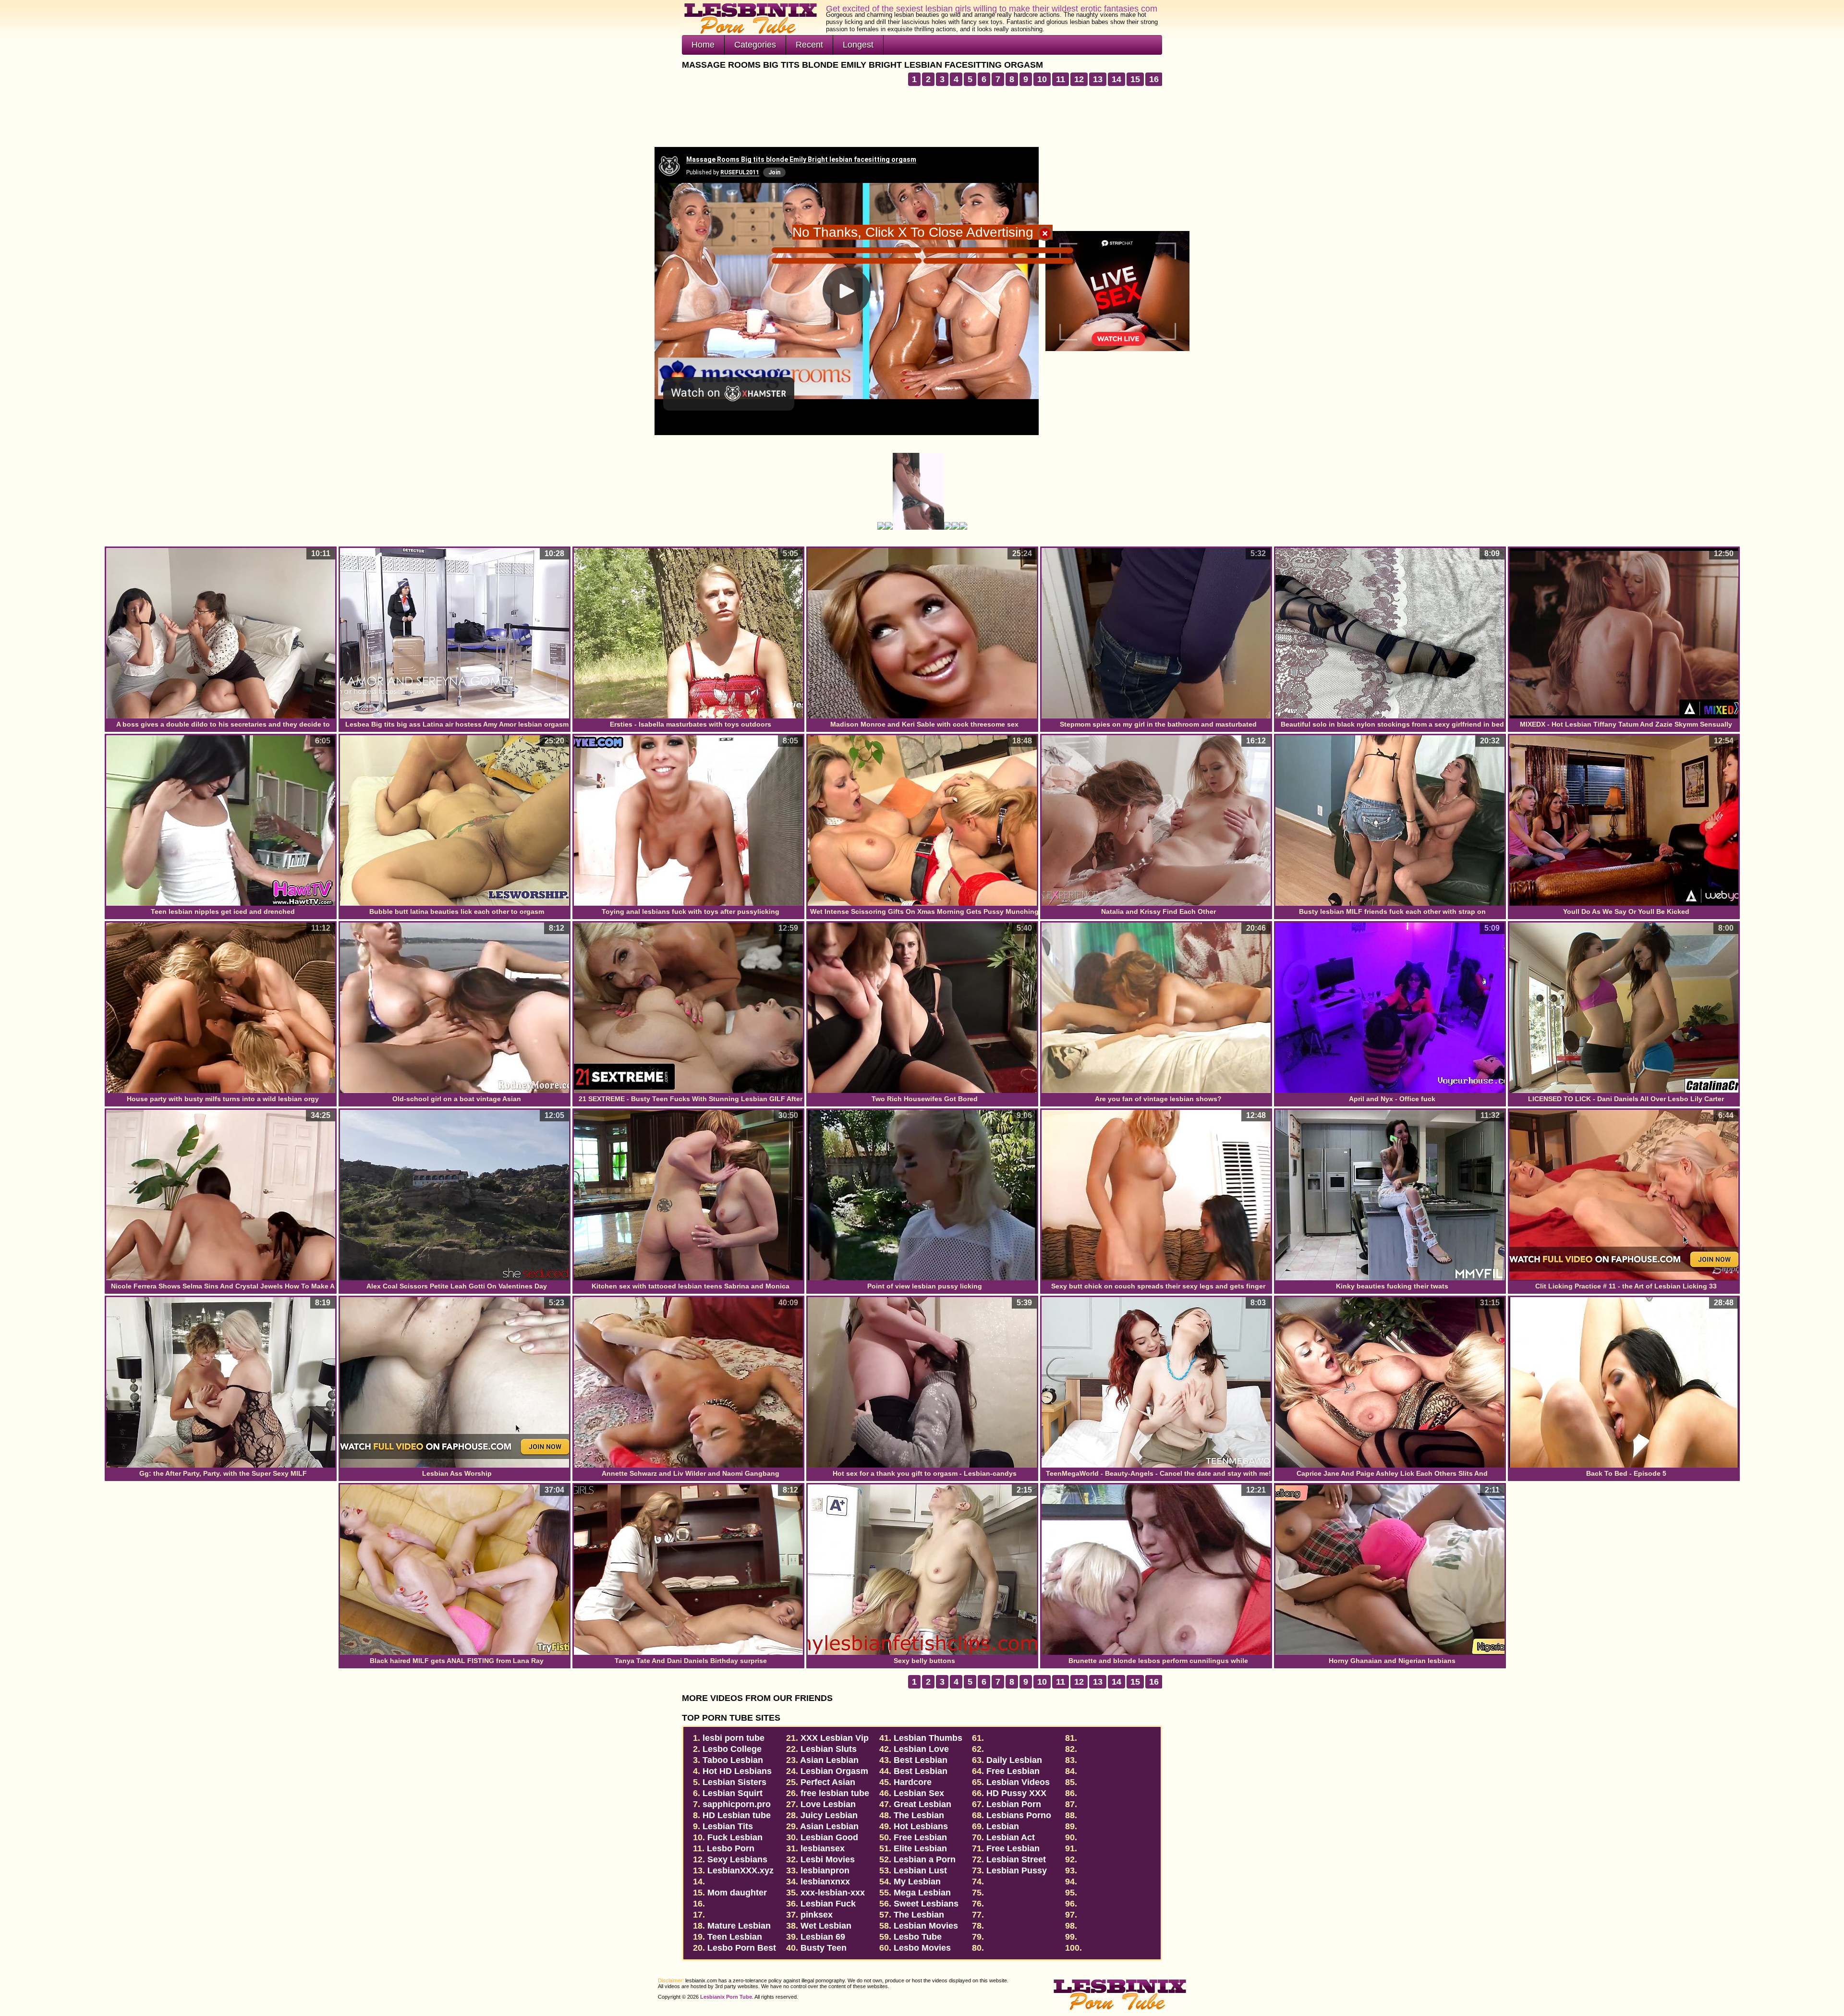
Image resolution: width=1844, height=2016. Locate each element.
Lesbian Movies (926, 1926)
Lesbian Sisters (734, 1782)
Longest (858, 45)
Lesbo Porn (731, 1848)
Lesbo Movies (922, 1948)
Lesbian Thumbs (928, 1738)
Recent (809, 45)
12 (1079, 79)
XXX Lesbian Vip (835, 1738)
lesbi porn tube (734, 1738)
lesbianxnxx (825, 1882)
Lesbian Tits (728, 1826)
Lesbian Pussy (1017, 1870)
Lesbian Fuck (828, 1904)
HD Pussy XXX (1016, 1793)
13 (1098, 79)
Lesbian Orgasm (834, 1771)
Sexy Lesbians (737, 1859)
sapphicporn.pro (737, 1804)
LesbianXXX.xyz (740, 1870)
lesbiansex (823, 1848)
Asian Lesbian (829, 1826)
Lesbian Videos (1018, 1782)
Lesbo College (732, 1749)
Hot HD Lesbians (737, 1771)
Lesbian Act (1011, 1837)
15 (1135, 79)
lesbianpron (825, 1870)
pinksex (817, 1915)
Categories (755, 45)
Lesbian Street (1016, 1859)
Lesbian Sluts (829, 1749)
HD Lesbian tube (737, 1815)
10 (1042, 79)
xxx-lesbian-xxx (833, 1893)
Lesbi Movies (828, 1859)
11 (1061, 79)
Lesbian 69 (823, 1937)
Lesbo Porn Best (742, 1948)
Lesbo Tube (918, 1937)
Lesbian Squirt (733, 1793)
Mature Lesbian (739, 1926)
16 (1154, 79)
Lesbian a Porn (925, 1859)
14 (1116, 79)
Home (703, 45)
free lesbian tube (835, 1793)
